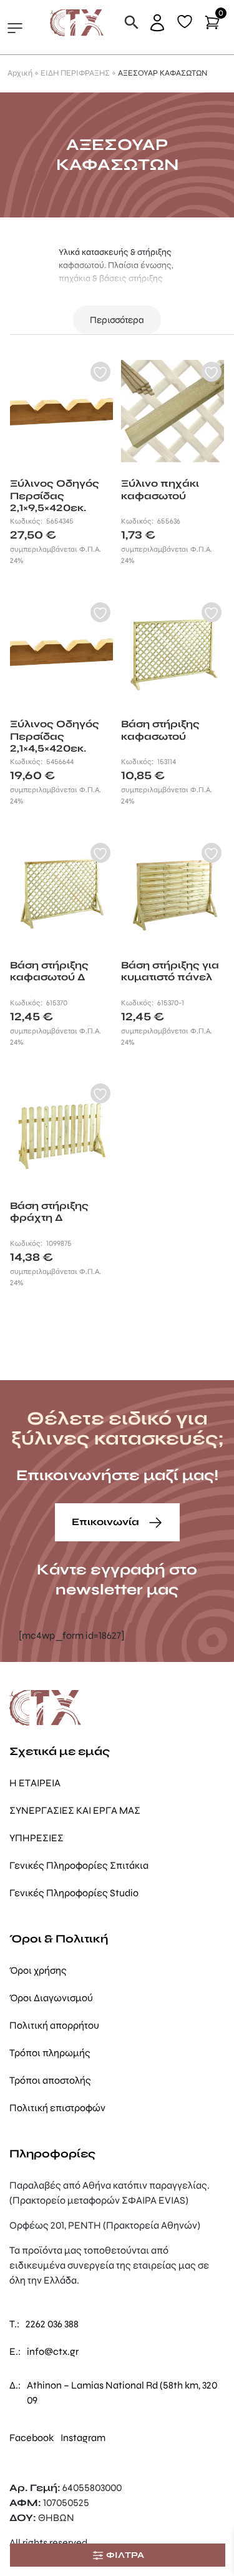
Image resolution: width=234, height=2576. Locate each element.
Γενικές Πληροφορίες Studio (74, 1893)
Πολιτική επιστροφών (57, 2108)
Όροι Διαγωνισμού (51, 1998)
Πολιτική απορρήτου (54, 2025)
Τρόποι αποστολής (50, 2080)
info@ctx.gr (53, 2351)
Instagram (83, 2438)
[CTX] (77, 22)
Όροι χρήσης (38, 1970)
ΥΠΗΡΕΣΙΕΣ (37, 1838)
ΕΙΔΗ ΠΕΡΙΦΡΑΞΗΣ (75, 73)
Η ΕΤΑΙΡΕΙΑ (35, 1783)
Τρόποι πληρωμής (50, 2053)
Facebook (32, 2438)
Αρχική (20, 73)
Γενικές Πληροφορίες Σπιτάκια (79, 1865)
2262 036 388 (52, 2324)
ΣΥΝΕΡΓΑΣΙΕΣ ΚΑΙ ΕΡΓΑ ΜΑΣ (75, 1810)
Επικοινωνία (107, 1522)
